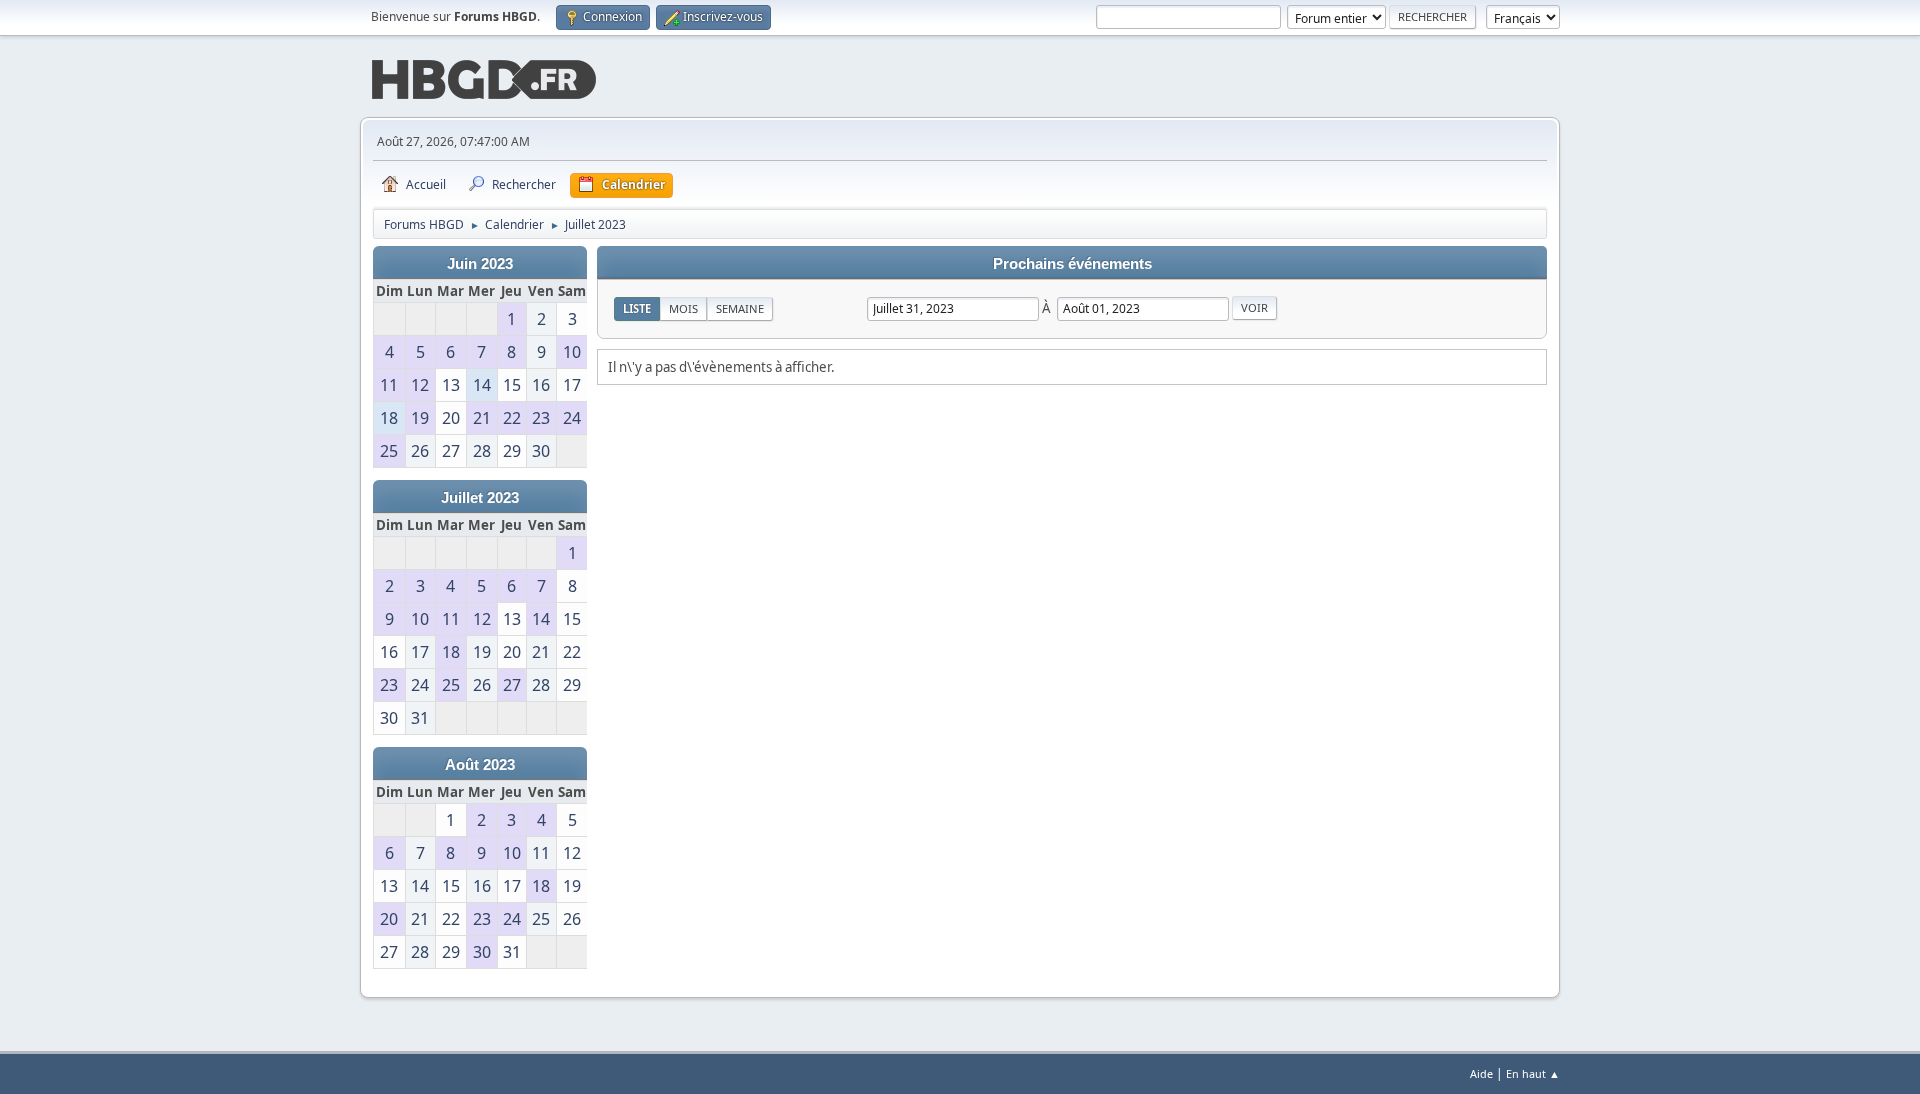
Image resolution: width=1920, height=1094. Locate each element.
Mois (683, 308)
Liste (637, 308)
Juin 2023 (480, 264)
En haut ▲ (1533, 1073)
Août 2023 (480, 765)
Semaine (740, 308)
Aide (1481, 1073)
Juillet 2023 (480, 498)
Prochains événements (1072, 264)
